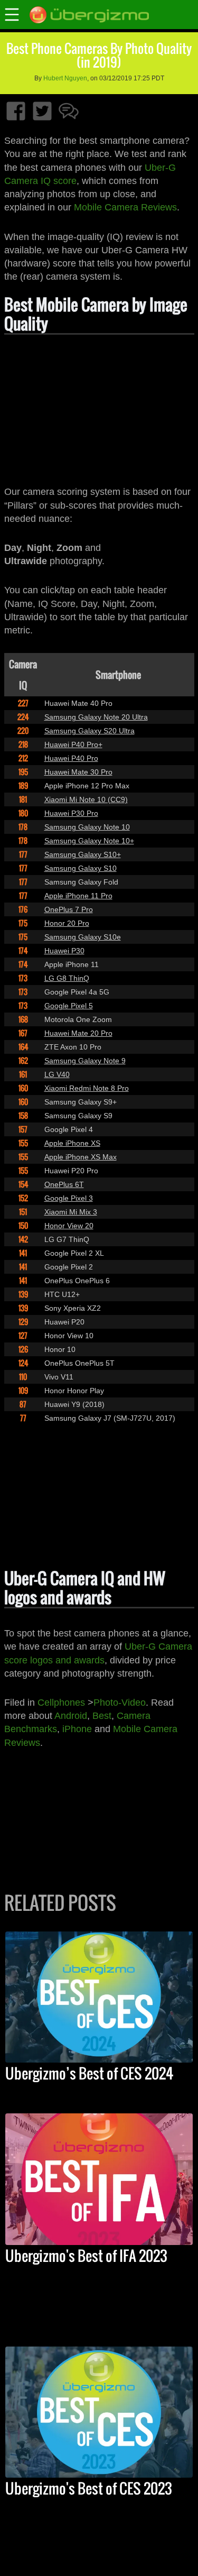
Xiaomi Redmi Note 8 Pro (87, 1088)
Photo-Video (120, 1703)
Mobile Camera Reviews (125, 207)
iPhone (77, 1729)
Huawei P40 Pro (71, 758)
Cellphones (61, 1703)
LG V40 (57, 1074)
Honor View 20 (69, 1226)
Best (102, 1716)
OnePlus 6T (64, 1184)
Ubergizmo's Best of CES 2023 (89, 2488)
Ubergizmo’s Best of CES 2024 (89, 2073)
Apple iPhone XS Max (81, 1157)
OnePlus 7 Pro (69, 909)
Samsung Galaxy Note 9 (85, 1061)
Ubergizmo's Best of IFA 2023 (86, 2256)
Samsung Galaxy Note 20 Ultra (96, 717)
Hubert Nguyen (65, 78)
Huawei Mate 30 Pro (78, 772)
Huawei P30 (64, 951)
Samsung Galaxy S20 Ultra (89, 731)
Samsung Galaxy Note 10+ (89, 841)
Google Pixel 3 (69, 1198)
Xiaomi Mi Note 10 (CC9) (86, 799)
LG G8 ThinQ (67, 978)
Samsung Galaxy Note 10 (87, 827)
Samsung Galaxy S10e (83, 937)
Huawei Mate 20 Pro (78, 1033)
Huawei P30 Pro (71, 813)
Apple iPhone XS (72, 1143)
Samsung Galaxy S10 (81, 868)
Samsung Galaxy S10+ (83, 854)
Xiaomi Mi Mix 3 (71, 1212)
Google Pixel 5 (69, 1006)
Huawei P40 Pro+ (73, 744)
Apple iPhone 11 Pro (78, 896)
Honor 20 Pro (67, 923)
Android (71, 1716)
